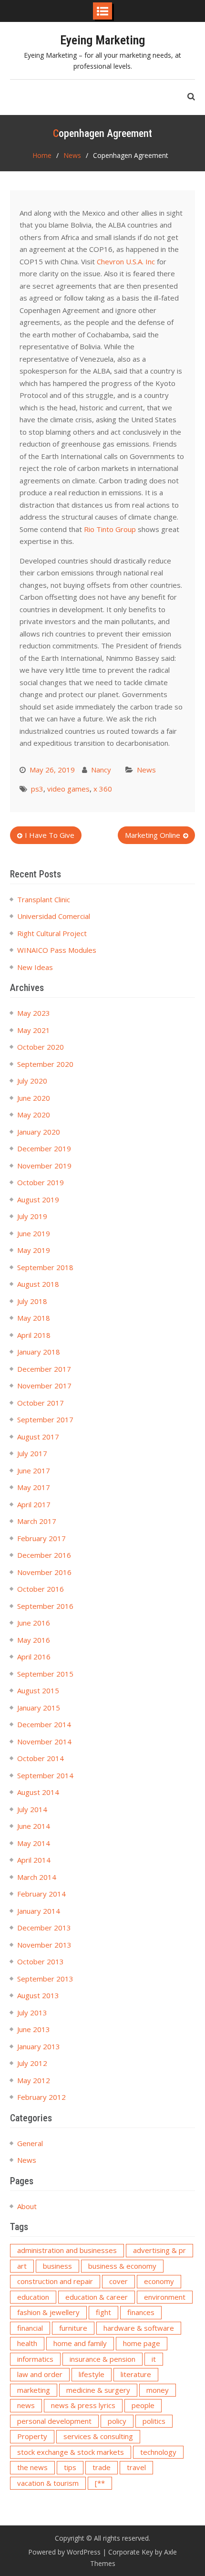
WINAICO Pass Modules (57, 950)
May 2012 (34, 2080)
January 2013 (39, 2046)
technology (158, 2452)
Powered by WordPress (64, 2552)
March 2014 (37, 1877)
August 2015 (38, 1690)
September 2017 (45, 1419)
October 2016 (41, 1589)
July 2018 (32, 1301)
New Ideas (35, 967)
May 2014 (34, 1843)
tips (70, 2467)
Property (32, 2436)
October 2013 (41, 1961)
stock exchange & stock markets (71, 2452)
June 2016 (34, 1623)
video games (68, 789)
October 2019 (41, 1182)
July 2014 (32, 1809)
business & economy (122, 2266)
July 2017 (32, 1453)
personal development (54, 2421)
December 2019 (44, 1148)
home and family (80, 2343)
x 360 (103, 789)
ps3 (37, 789)
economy (159, 2281)
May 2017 (34, 1487)
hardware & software (139, 2328)
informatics (35, 2359)
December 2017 (44, 1369)
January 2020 (39, 1132)
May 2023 (34, 1013)
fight (103, 2312)
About (27, 2206)
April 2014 (34, 1860)
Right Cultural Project (52, 933)
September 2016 (45, 1606)
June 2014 (34, 1826)
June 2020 (34, 1098)
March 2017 (37, 1521)
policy (117, 2421)
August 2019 (38, 1199)
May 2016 (34, 1640)
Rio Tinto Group (110, 529)
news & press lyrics (83, 2405)
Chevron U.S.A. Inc (126, 261)
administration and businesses (67, 2250)
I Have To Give (50, 835)
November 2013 (44, 1945)
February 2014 (41, 1894)
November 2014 (44, 1742)
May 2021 (34, 1030)
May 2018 (34, 1318)
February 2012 (41, 2097)
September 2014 (45, 1775)
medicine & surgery (98, 2390)
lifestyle (92, 2374)
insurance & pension (102, 2359)
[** (100, 2483)
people (143, 2405)
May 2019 (34, 1250)
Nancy (101, 770)
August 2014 (38, 1792)
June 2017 (34, 1471)
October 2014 (41, 1758)
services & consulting (98, 2436)
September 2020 (45, 1064)
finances (141, 2312)
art (22, 2266)
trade (102, 2467)
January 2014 (39, 1911)
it (154, 2359)
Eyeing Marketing (102, 40)
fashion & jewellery (48, 2312)
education (33, 2297)
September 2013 (45, 1979)
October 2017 (41, 1403)
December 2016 (44, 1555)
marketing (34, 2390)
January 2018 (39, 1352)
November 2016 (44, 1572)
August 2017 (38, 1437)
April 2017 (34, 1504)
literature (136, 2374)
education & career (97, 2297)
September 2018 (45, 1267)
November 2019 (44, 1166)
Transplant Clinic (44, 899)
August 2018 (38, 1284)
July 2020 (32, 1081)
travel (136, 2467)
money (158, 2390)
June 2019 (34, 1233)
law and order (40, 2374)
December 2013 (44, 1928)
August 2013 (38, 1995)
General (30, 2143)
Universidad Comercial (54, 916)
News (146, 770)
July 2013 (32, 2013)
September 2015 (45, 1674)
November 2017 (44, 1386)
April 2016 (34, 1657)
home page (142, 2343)
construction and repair (55, 2281)
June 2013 (34, 2029)
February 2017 (41, 1538)
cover (118, 2281)
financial (30, 2328)
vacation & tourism (48, 2483)
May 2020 (34, 1115)
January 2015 (39, 1708)
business (57, 2266)
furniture (73, 2328)
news (26, 2405)
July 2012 (32, 2063)
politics (154, 2421)
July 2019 (32, 1216)
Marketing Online (153, 835)
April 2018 (34, 1335)
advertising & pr (159, 2250)
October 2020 (41, 1047)
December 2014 (44, 1724)
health (27, 2343)
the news (32, 2467)
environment (165, 2297)
